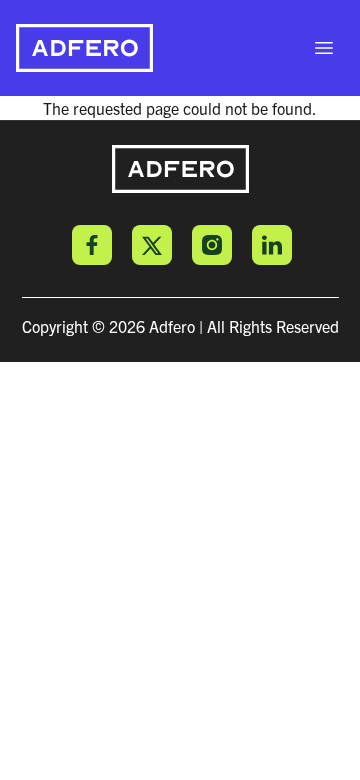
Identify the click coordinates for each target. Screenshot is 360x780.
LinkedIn (272, 245)
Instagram (212, 245)
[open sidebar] (324, 48)
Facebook (92, 245)
